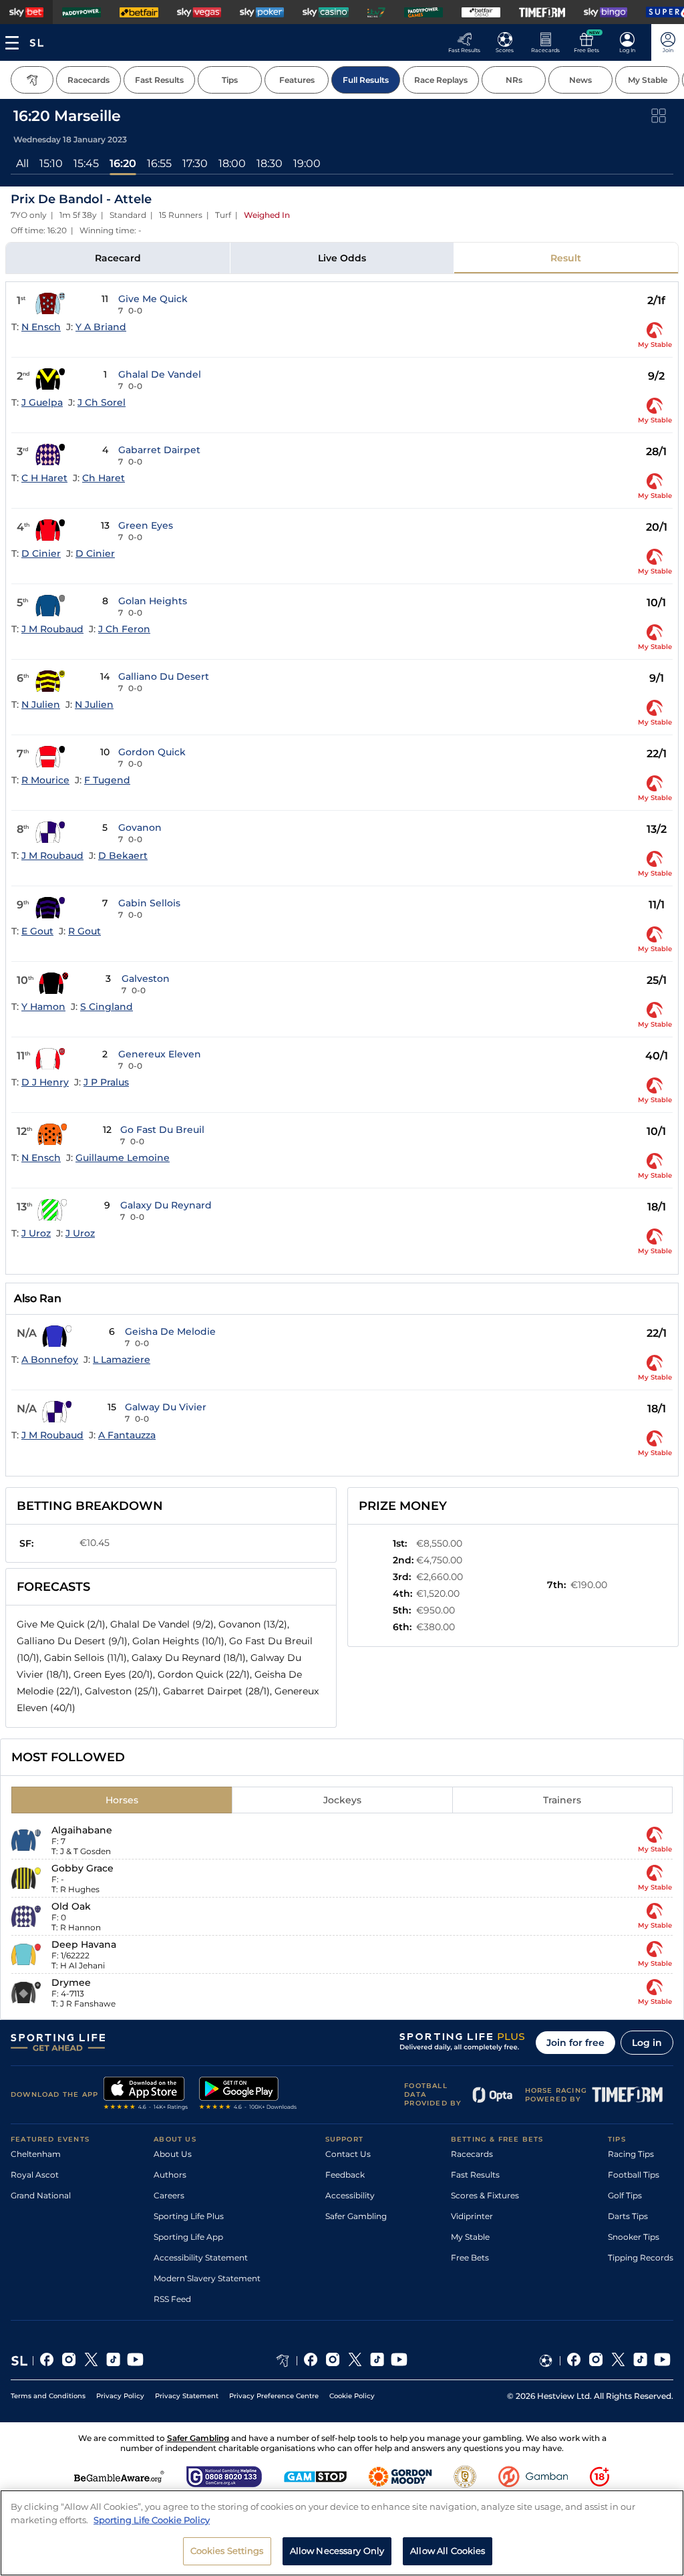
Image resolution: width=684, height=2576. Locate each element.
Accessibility (350, 2195)
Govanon (140, 827)
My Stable (470, 2237)
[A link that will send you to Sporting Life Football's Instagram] (596, 2361)
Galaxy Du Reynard (166, 1205)
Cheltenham (36, 2154)
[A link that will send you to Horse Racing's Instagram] (333, 2361)
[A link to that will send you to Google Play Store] (248, 2095)
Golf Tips (625, 2195)
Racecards (472, 2154)
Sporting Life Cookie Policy (152, 2520)
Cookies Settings (227, 2551)
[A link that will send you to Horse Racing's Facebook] (311, 2361)
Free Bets (470, 2258)
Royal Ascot (35, 2175)
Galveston (146, 979)
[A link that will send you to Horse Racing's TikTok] (377, 2361)
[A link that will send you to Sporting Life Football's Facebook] (574, 2361)
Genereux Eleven (160, 1054)
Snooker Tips (634, 2237)
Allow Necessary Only (337, 2551)
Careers (169, 2195)
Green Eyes (146, 525)
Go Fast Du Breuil (162, 1130)
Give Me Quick (153, 299)
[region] (342, 2533)
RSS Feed (172, 2299)
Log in (647, 2043)
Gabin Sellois (149, 903)
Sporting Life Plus (189, 2216)
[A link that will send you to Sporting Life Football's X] (618, 2361)
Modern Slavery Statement (207, 2278)
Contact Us (348, 2154)
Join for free (575, 2043)
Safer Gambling (356, 2216)
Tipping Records (641, 2258)
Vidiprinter (472, 2216)
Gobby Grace (82, 1868)
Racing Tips (631, 2154)
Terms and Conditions (48, 2396)
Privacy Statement (187, 2396)
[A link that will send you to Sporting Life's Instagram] (69, 2361)
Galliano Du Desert (164, 676)
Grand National (41, 2195)
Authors (170, 2175)
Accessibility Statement (201, 2258)
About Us (173, 2154)
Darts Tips (628, 2216)
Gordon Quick (152, 752)
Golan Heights (153, 601)
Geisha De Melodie (170, 1331)
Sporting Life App (188, 2237)
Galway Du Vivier (166, 1407)
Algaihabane (82, 1830)
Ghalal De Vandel (160, 374)
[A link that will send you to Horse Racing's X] (355, 2361)
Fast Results (475, 2175)
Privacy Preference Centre (274, 2396)
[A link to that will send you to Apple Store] (146, 2095)
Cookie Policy (352, 2396)
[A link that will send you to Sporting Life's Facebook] (47, 2361)
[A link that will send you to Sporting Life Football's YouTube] (662, 2361)
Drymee (71, 1982)
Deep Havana (84, 1944)
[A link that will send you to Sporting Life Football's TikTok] (640, 2361)
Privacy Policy (120, 2396)
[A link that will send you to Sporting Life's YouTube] (135, 2361)
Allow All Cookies (448, 2551)
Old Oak (71, 1906)
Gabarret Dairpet (159, 450)
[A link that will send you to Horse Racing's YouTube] (399, 2361)
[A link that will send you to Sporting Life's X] (91, 2361)
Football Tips (634, 2175)
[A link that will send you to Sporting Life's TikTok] (113, 2361)
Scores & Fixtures (485, 2195)
